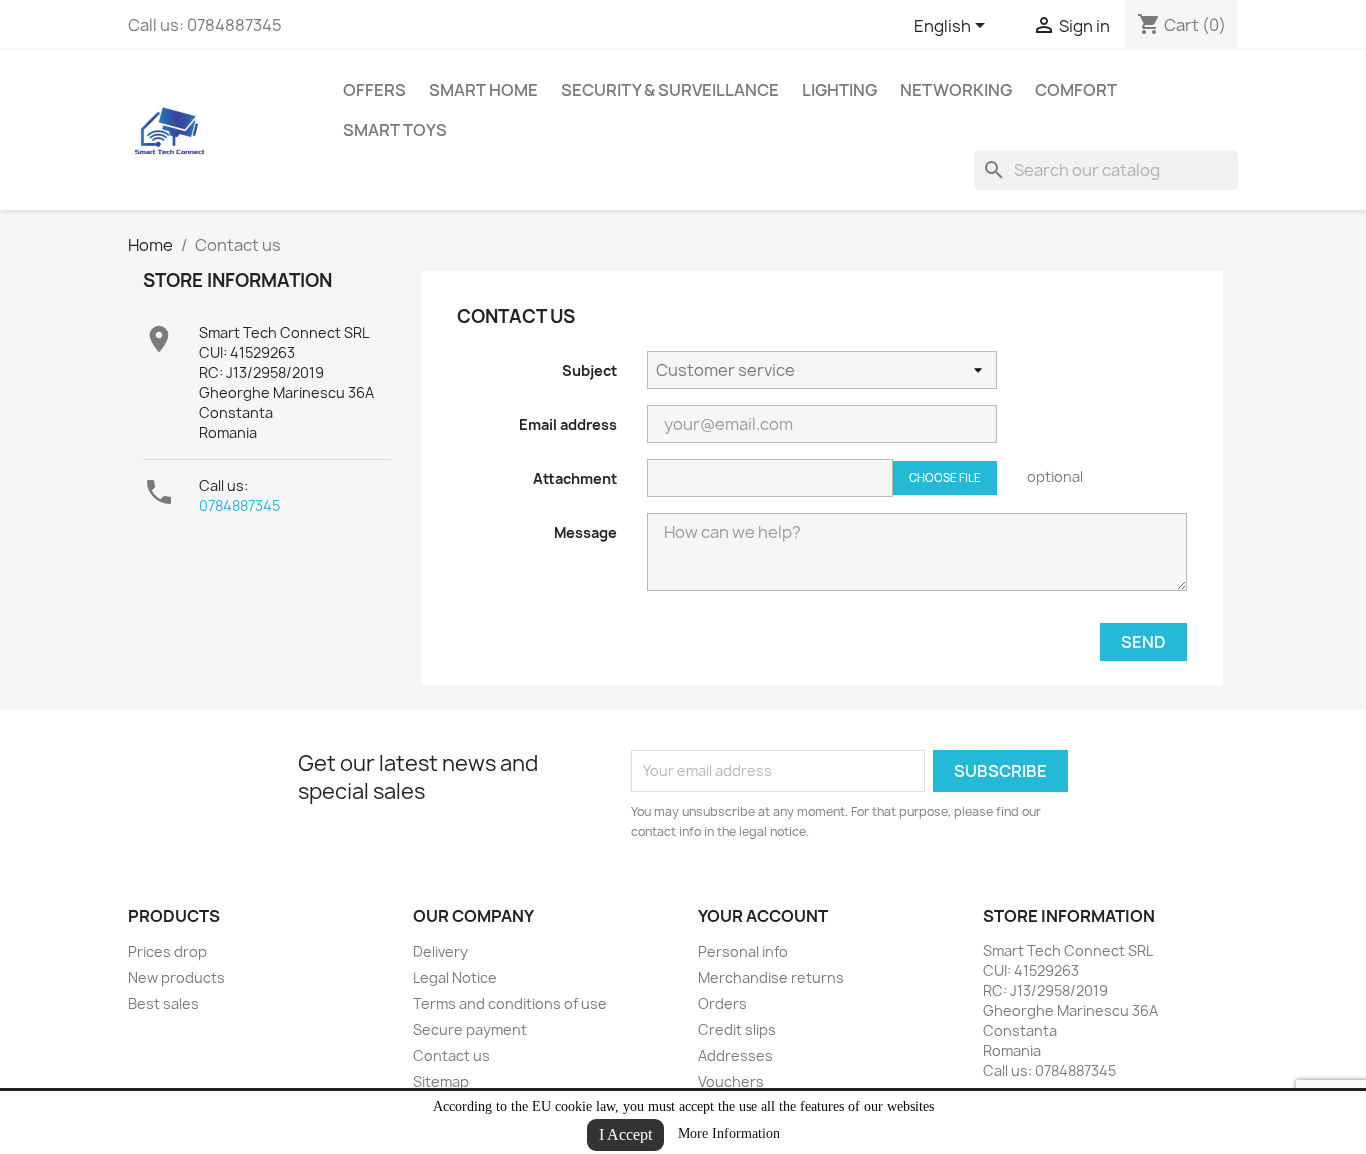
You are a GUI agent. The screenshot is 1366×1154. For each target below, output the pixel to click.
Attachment (575, 478)
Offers (374, 90)
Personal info (743, 951)
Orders (722, 1003)
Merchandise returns (771, 977)
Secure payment (470, 1029)
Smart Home (483, 90)
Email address (568, 424)
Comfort (1076, 90)
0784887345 (239, 505)
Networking (956, 90)
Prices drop (167, 951)
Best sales (163, 1003)
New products (176, 977)
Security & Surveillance (670, 90)
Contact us (451, 1055)
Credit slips (737, 1029)
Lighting (839, 90)
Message (585, 532)
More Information (729, 1133)
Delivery (440, 951)
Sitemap (441, 1081)
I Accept (625, 1134)
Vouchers (731, 1081)
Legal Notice (455, 977)
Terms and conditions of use (510, 1003)
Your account (763, 916)
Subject (589, 370)
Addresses (735, 1055)
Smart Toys (395, 130)
